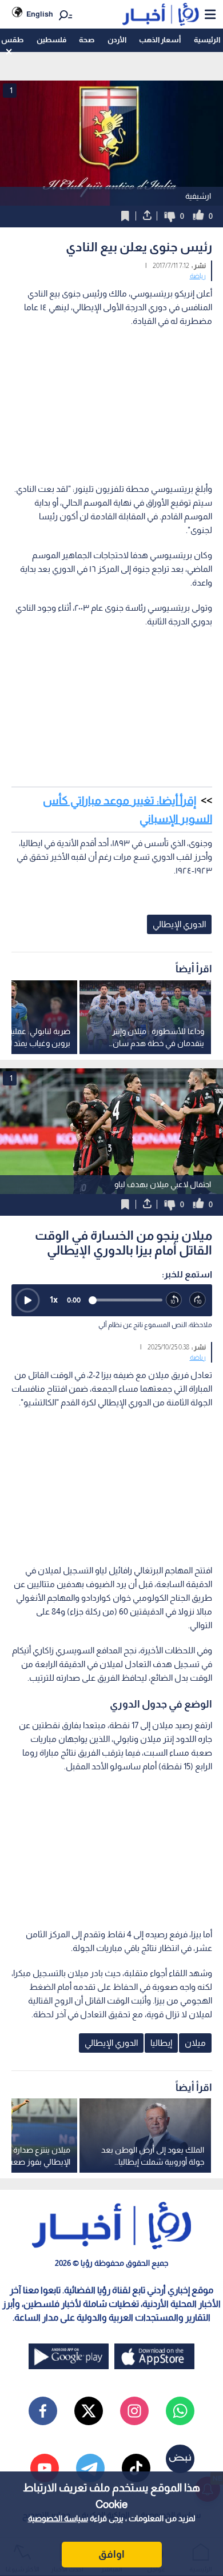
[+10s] (198, 1300)
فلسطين (51, 40)
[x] (89, 2411)
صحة (87, 40)
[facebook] (43, 2411)
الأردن (117, 40)
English (40, 14)
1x (54, 1299)
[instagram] (134, 2411)
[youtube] (45, 2468)
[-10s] (174, 1300)
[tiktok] (136, 2468)
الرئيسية (207, 40)
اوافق (111, 2554)
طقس (12, 40)
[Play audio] (27, 1300)
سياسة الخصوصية (58, 2518)
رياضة (198, 276)
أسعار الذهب (160, 40)
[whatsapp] (180, 2411)
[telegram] (90, 2468)
